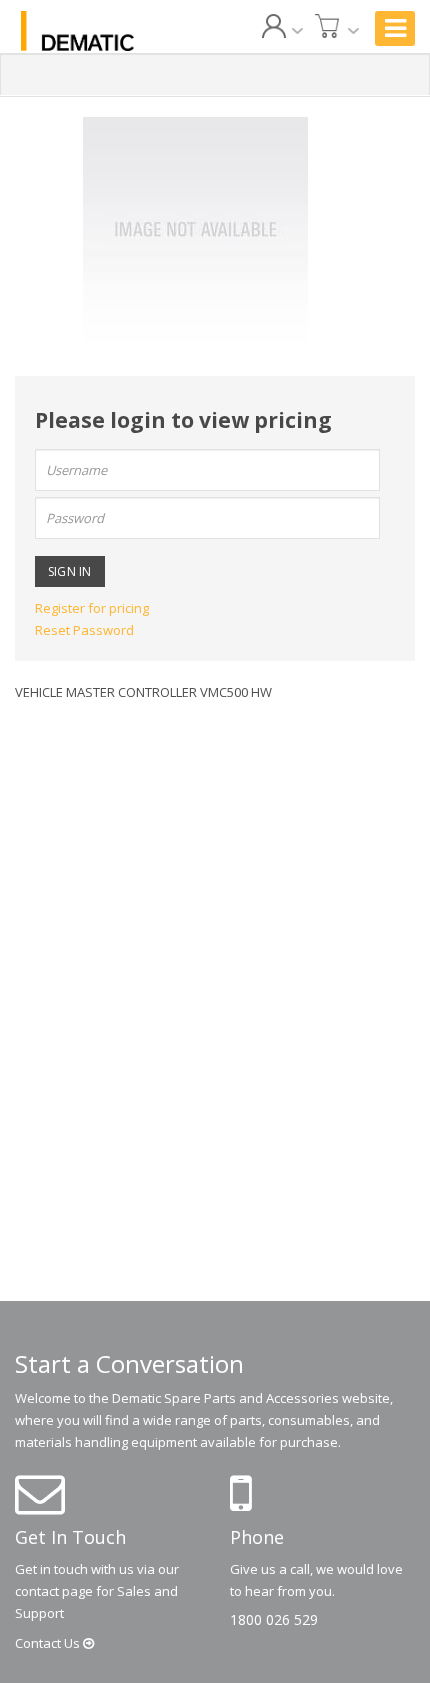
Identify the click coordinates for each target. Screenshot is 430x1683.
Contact (49, 1643)
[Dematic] (77, 31)
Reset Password (84, 630)
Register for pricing (92, 608)
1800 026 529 (274, 1619)
